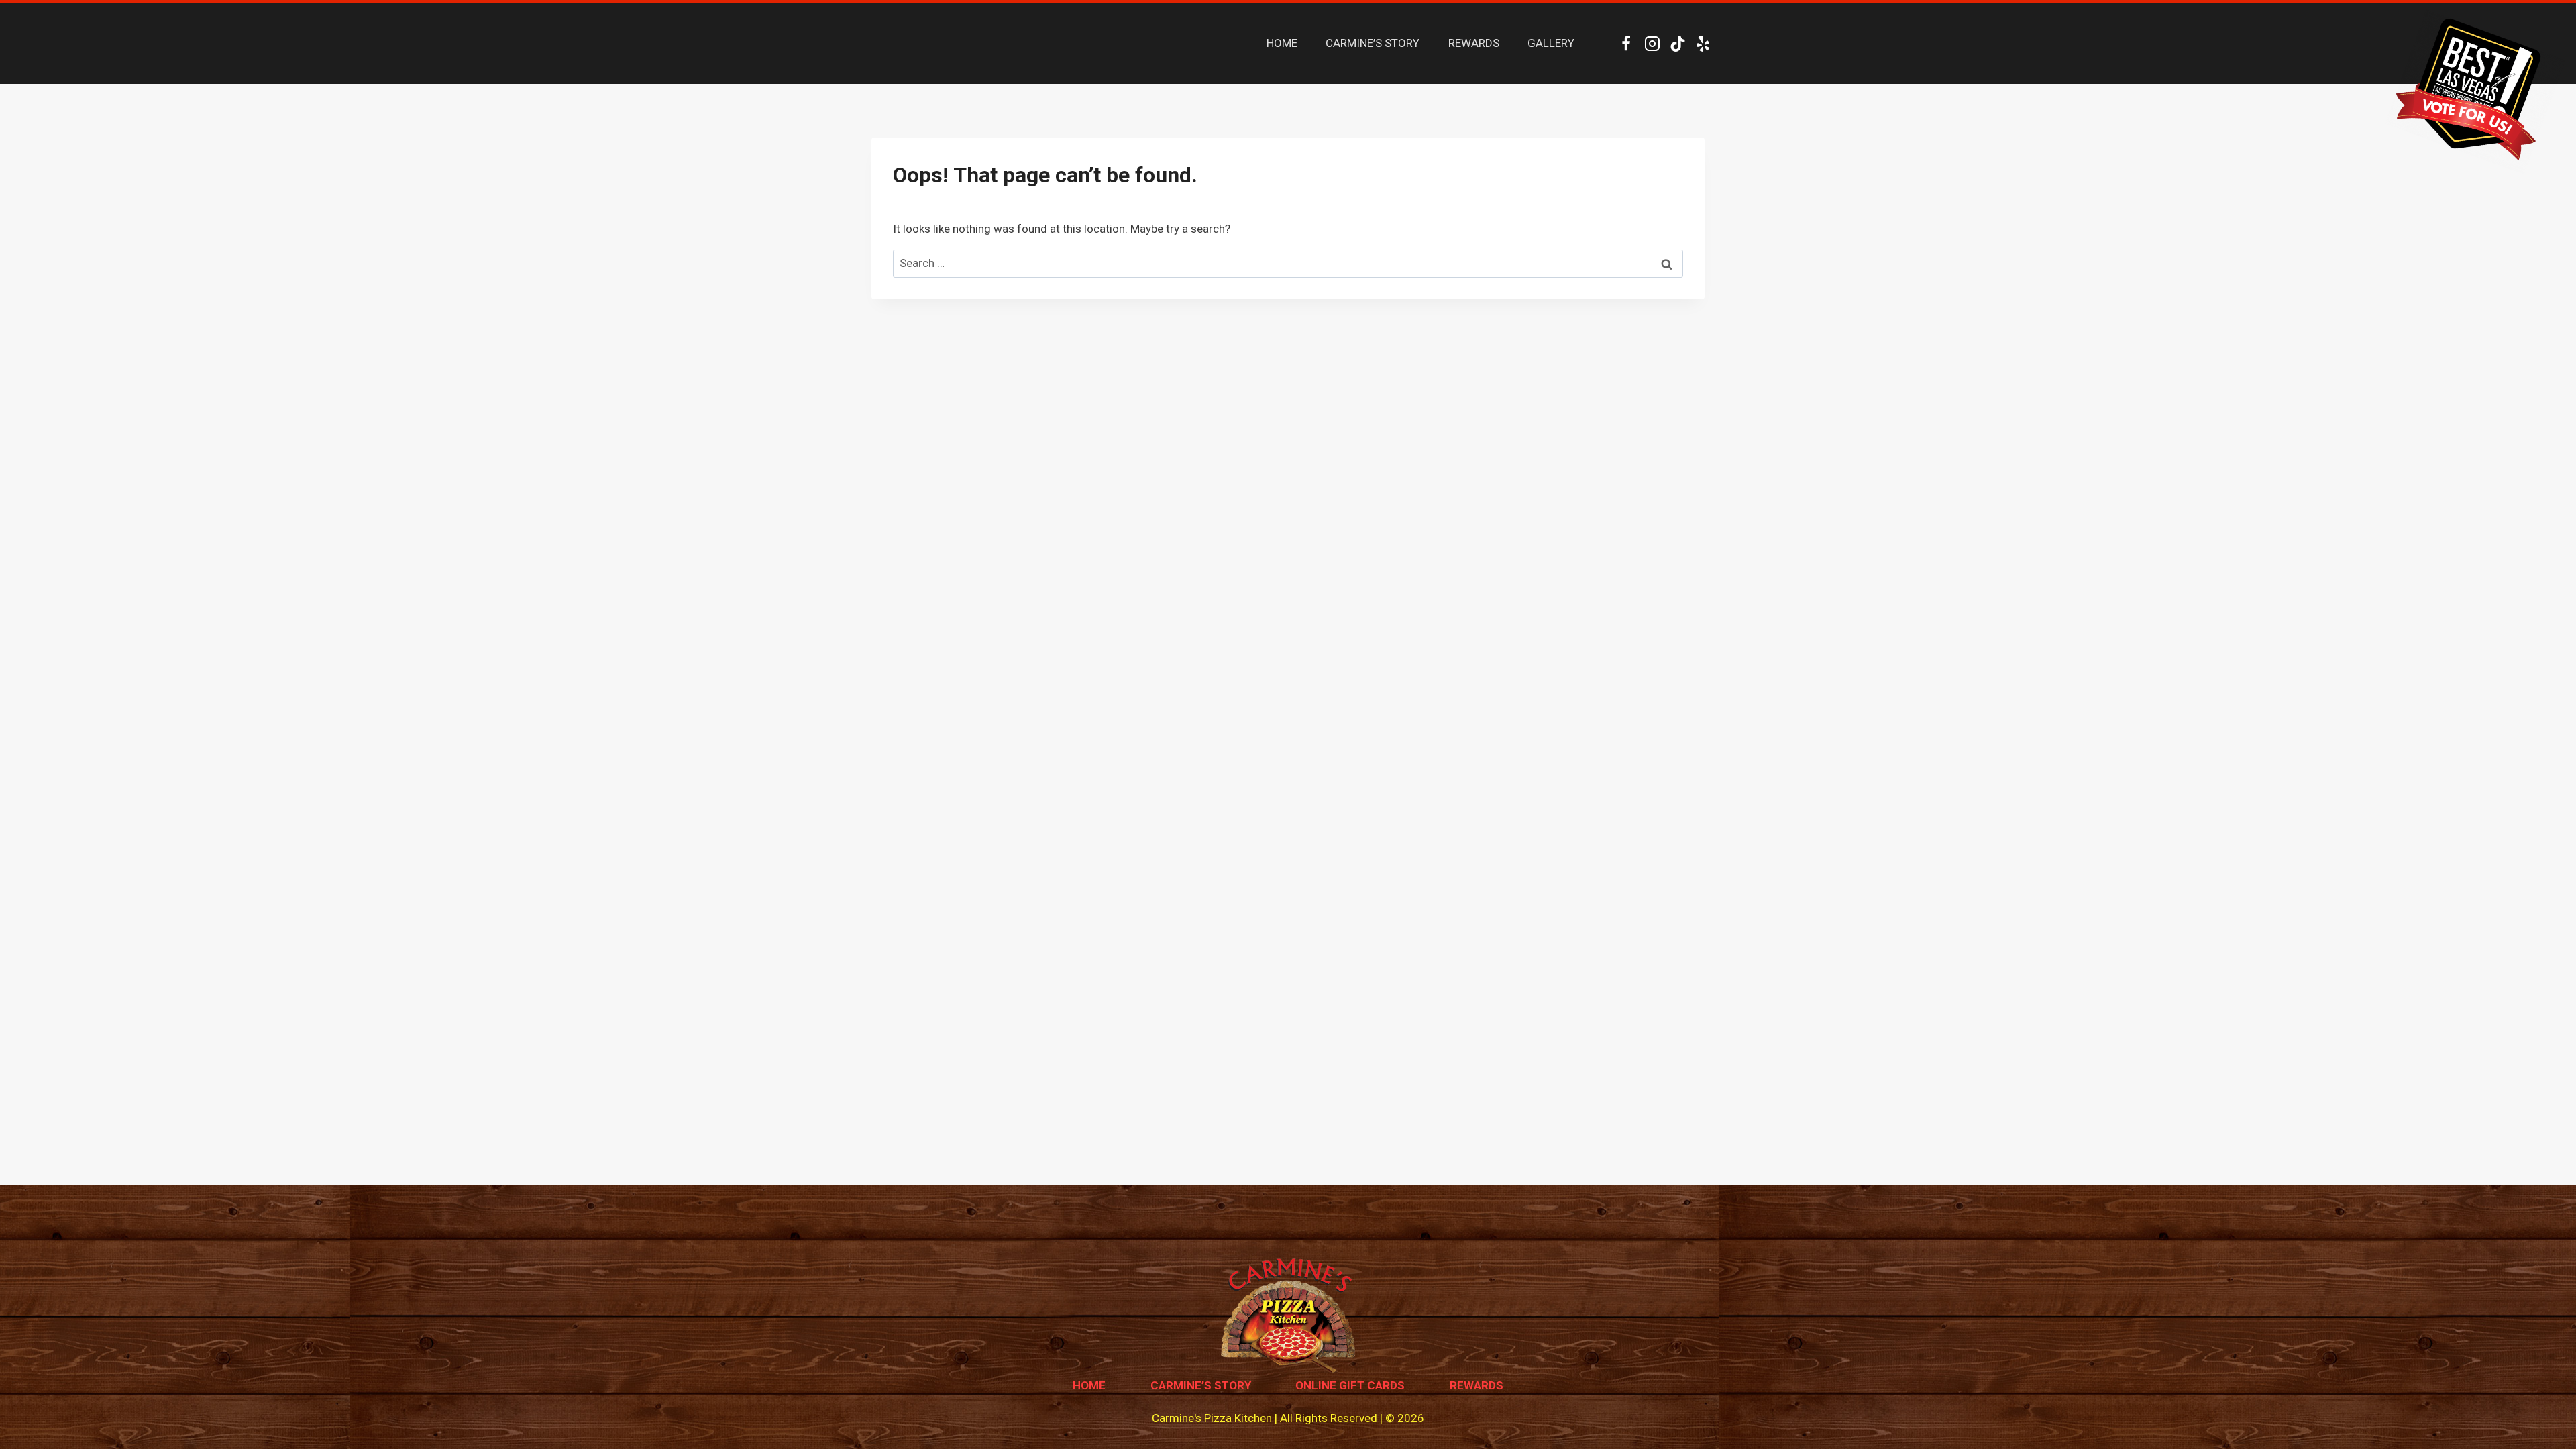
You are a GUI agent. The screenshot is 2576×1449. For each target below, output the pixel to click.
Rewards (1477, 1385)
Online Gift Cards (1350, 1385)
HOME (1282, 43)
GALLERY (1551, 43)
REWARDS (1474, 43)
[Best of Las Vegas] (2475, 91)
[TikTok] (1677, 44)
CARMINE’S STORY (1373, 43)
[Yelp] (1704, 44)
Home (1089, 1385)
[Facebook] (1626, 44)
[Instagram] (1652, 44)
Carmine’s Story (1201, 1385)
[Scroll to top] (2542, 1408)
